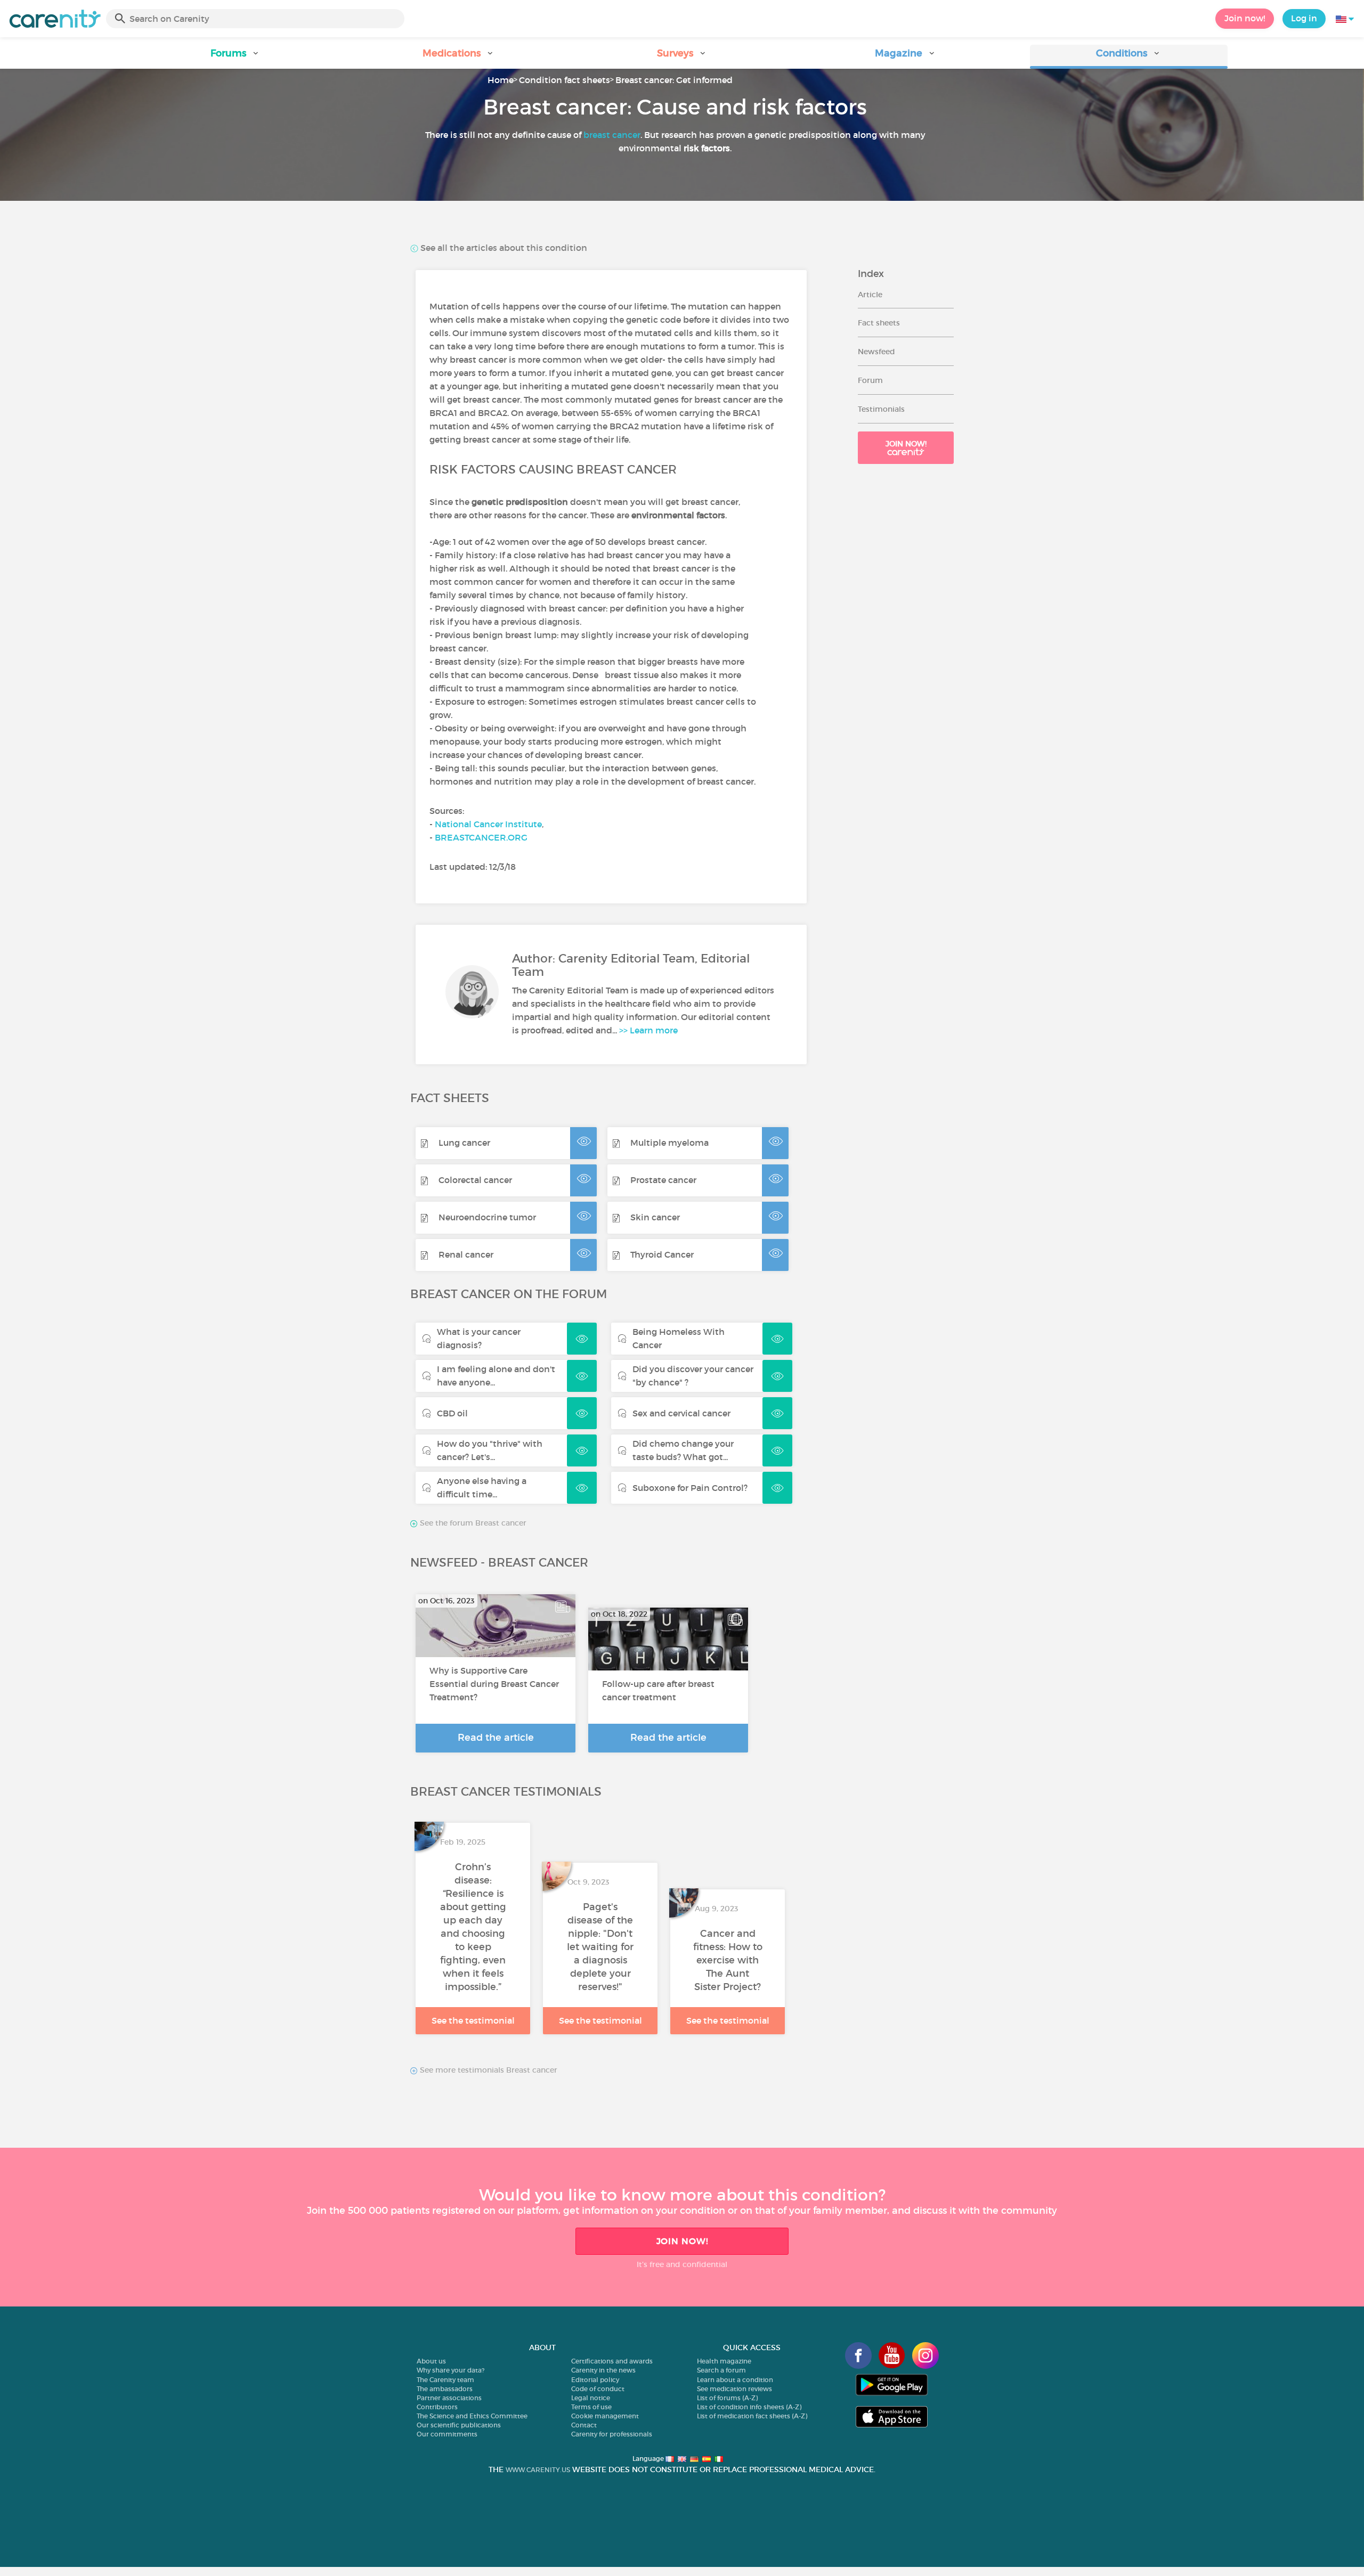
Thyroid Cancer (662, 1254)
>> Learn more (648, 1030)
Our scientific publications (459, 2425)
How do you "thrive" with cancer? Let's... (490, 1450)
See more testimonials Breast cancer (488, 2070)
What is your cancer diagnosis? (479, 1338)
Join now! (1245, 18)
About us (431, 2361)
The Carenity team (445, 2380)
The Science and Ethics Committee (472, 2416)
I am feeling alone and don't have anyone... (496, 1376)
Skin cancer (655, 1217)
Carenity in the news (603, 2370)
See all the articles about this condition (503, 248)
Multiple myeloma (669, 1143)
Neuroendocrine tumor (487, 1217)
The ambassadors (445, 2389)
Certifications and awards (612, 2361)
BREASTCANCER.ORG (481, 837)
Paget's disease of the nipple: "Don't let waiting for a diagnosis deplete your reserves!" (600, 1947)
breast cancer (612, 135)
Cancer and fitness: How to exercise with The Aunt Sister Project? (728, 1960)
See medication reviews (734, 2389)
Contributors (437, 2407)
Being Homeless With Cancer (679, 1338)
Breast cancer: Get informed (674, 80)
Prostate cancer (663, 1180)
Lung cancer (464, 1143)
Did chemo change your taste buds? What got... (683, 1450)
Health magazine (724, 2361)
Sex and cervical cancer (681, 1413)
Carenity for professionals (612, 2434)
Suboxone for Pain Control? (690, 1488)
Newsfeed (876, 352)
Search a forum (721, 2370)
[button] (235, 57)
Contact (584, 2425)
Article (870, 295)
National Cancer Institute (488, 824)
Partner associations (449, 2398)
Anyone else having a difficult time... (482, 1487)
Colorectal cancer (475, 1180)
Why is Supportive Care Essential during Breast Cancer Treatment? (494, 1684)
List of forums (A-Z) (727, 2398)
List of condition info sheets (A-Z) (749, 2407)
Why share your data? (450, 2370)
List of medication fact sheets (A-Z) (752, 2416)
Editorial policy (595, 2380)
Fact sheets (879, 323)
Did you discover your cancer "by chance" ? (693, 1376)
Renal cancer (466, 1254)
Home (501, 80)
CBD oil (452, 1413)
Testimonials (881, 409)
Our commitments (447, 2434)
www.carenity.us (538, 2470)
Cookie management (605, 2416)
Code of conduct (598, 2389)
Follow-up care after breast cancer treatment (658, 1690)
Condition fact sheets (565, 80)
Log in (1304, 18)
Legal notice (591, 2398)
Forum (870, 380)
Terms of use (591, 2407)
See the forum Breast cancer (472, 1523)
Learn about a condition (735, 2380)
